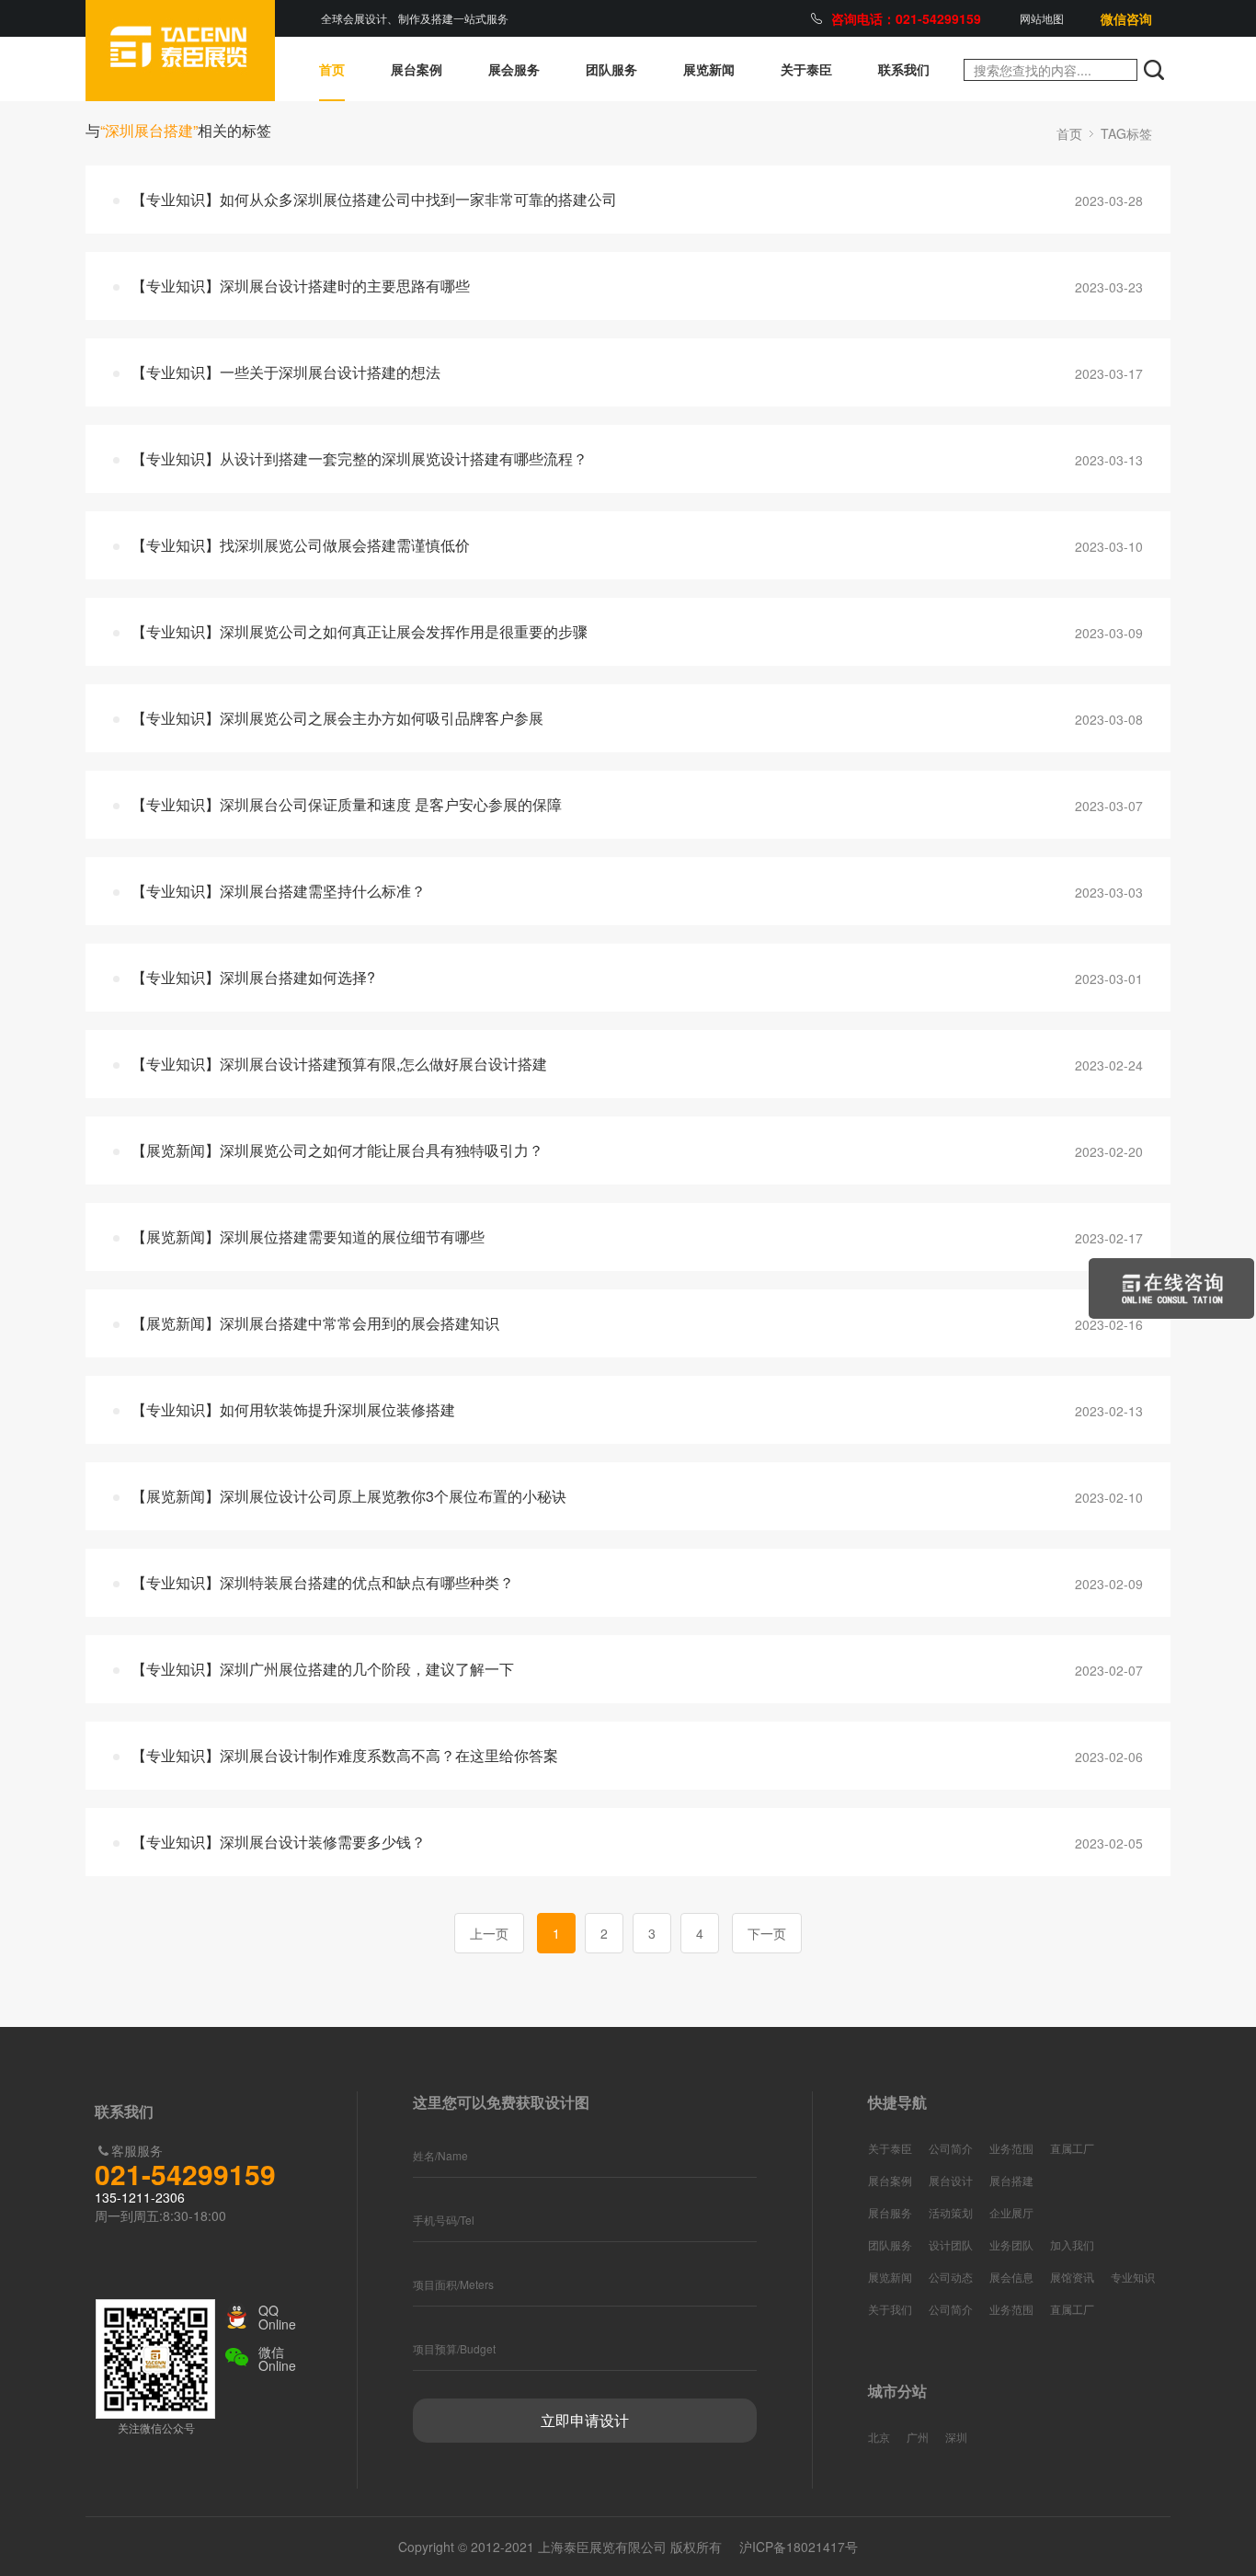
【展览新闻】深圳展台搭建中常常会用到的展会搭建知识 (315, 1323)
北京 (879, 2437)
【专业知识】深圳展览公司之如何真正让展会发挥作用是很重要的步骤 (360, 631)
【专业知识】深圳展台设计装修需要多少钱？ (279, 1842)
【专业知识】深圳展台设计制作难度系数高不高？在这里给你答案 (345, 1755)
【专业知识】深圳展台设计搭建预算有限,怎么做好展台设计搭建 (339, 1064)
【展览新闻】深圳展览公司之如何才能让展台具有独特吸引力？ (337, 1150)
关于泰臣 (806, 69)
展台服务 (890, 2212)
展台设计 (951, 2180)
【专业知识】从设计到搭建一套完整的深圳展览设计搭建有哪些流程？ (360, 458)
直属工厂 (1072, 2148)
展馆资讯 (1072, 2277)
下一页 (767, 1933)
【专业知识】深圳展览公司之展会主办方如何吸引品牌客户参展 (337, 718)
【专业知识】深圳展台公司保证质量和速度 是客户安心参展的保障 (347, 804)
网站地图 (1042, 18)
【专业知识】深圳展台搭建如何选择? (253, 977)
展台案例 (417, 69)
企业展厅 (1011, 2212)
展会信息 (1011, 2277)
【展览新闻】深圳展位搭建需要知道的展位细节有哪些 (308, 1236)
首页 (332, 69)
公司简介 (951, 2148)
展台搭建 (1011, 2180)
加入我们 (1072, 2244)
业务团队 (1011, 2244)
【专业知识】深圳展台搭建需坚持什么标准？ (279, 891)
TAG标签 (1126, 133)
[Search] (1154, 70)
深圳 (956, 2437)
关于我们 (890, 2309)
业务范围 (1011, 2148)
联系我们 (904, 69)
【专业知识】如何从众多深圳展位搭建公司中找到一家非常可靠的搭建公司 (374, 199)
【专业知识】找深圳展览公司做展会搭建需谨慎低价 (301, 545)
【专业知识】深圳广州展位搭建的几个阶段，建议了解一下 (323, 1669)
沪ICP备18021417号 (799, 2547)
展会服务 (514, 69)
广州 (918, 2437)
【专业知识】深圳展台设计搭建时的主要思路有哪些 (301, 286)
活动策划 (951, 2212)
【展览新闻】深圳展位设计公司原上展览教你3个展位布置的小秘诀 (349, 1496)
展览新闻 (709, 69)
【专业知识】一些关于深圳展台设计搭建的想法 (286, 372)
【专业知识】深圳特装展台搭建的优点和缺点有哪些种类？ (323, 1582)
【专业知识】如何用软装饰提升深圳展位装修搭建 (293, 1409)
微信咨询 (1126, 18)
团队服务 (611, 69)
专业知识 (1133, 2277)
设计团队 (951, 2244)
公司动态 (951, 2277)
